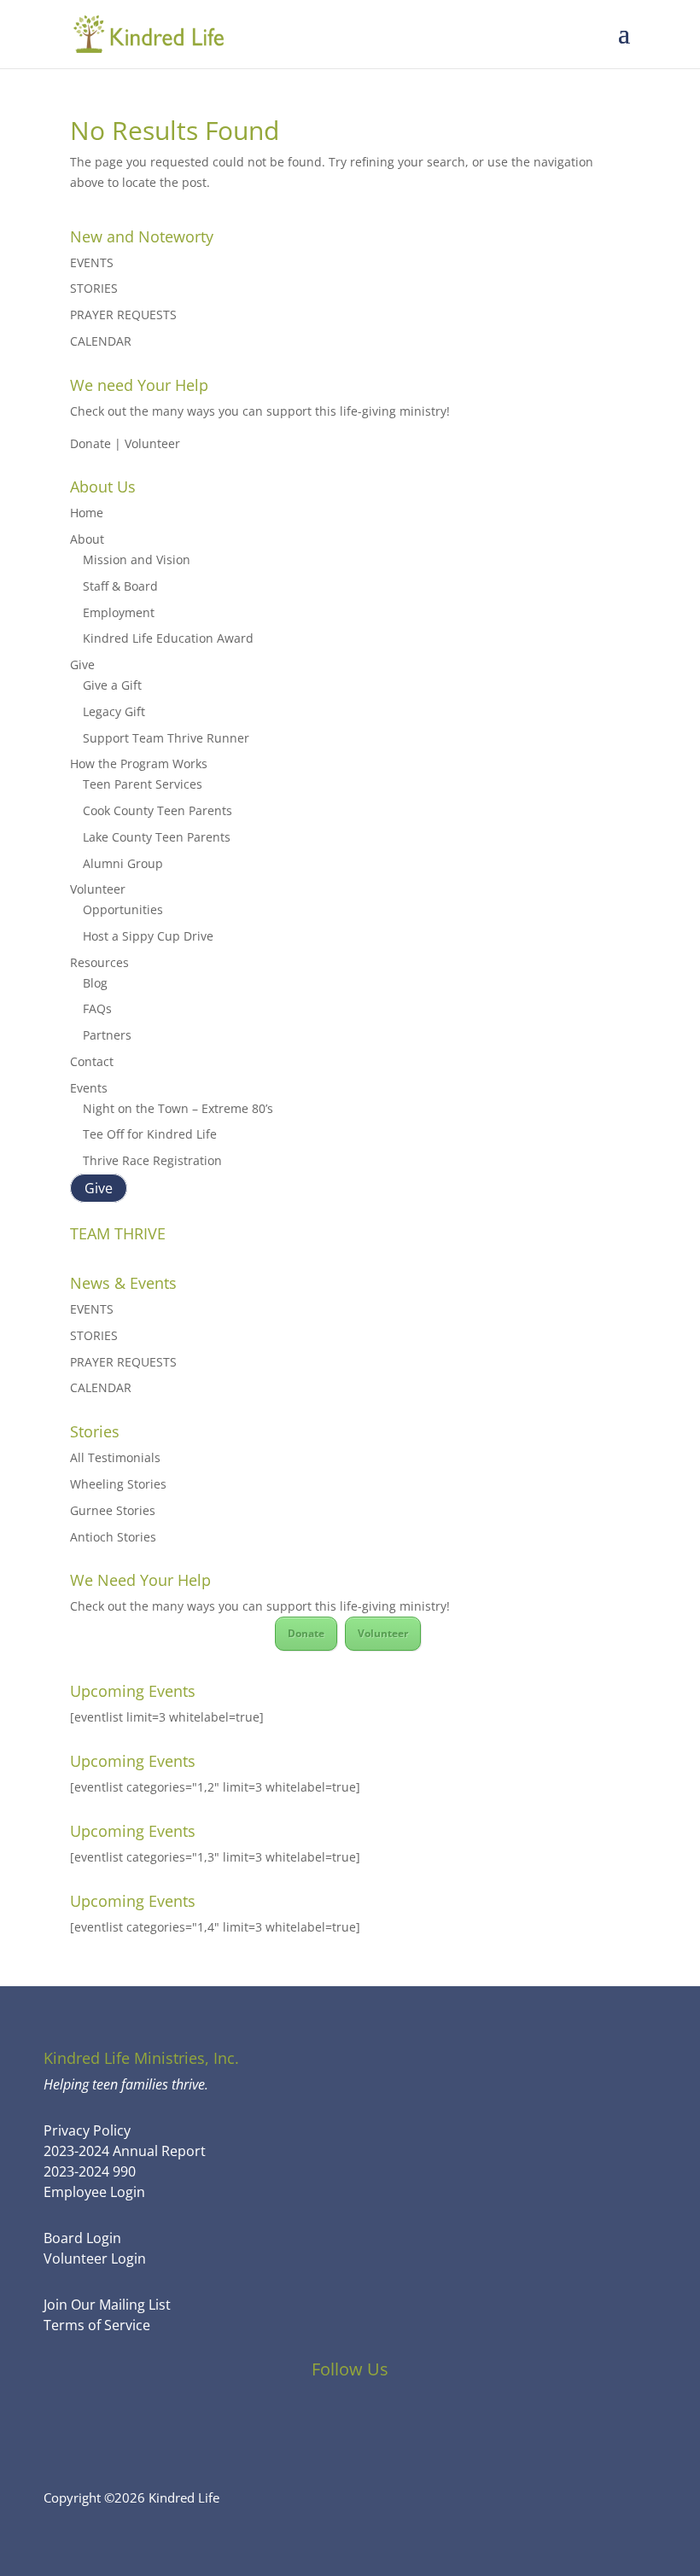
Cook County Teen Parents (157, 810)
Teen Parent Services (143, 784)
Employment (119, 612)
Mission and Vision (137, 559)
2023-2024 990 (90, 2171)
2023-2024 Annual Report (125, 2151)
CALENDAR (101, 341)
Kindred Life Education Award (168, 638)
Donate (306, 1633)
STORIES (94, 288)
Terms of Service (97, 2325)
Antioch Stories (113, 1537)
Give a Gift (112, 685)
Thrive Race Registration (152, 1160)
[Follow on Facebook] (304, 2419)
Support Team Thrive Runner (166, 738)
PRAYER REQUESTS (123, 315)
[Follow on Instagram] (396, 2419)
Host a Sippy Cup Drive (148, 936)
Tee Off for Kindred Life (150, 1134)
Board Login (82, 2238)
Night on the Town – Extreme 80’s (178, 1108)
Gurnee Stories (113, 1510)
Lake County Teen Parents (157, 837)
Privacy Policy (87, 2130)
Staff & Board (120, 586)
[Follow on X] (350, 2419)
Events (89, 1088)
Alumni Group (123, 863)
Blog (95, 983)
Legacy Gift (114, 711)
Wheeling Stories (118, 1484)
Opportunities (123, 909)
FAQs (97, 1008)
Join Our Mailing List (107, 2305)
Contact (92, 1061)
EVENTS (92, 262)
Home (87, 513)
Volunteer (98, 889)
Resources (99, 962)
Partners (107, 1035)
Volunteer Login (95, 2258)
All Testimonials (115, 1457)
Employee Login (94, 2192)
